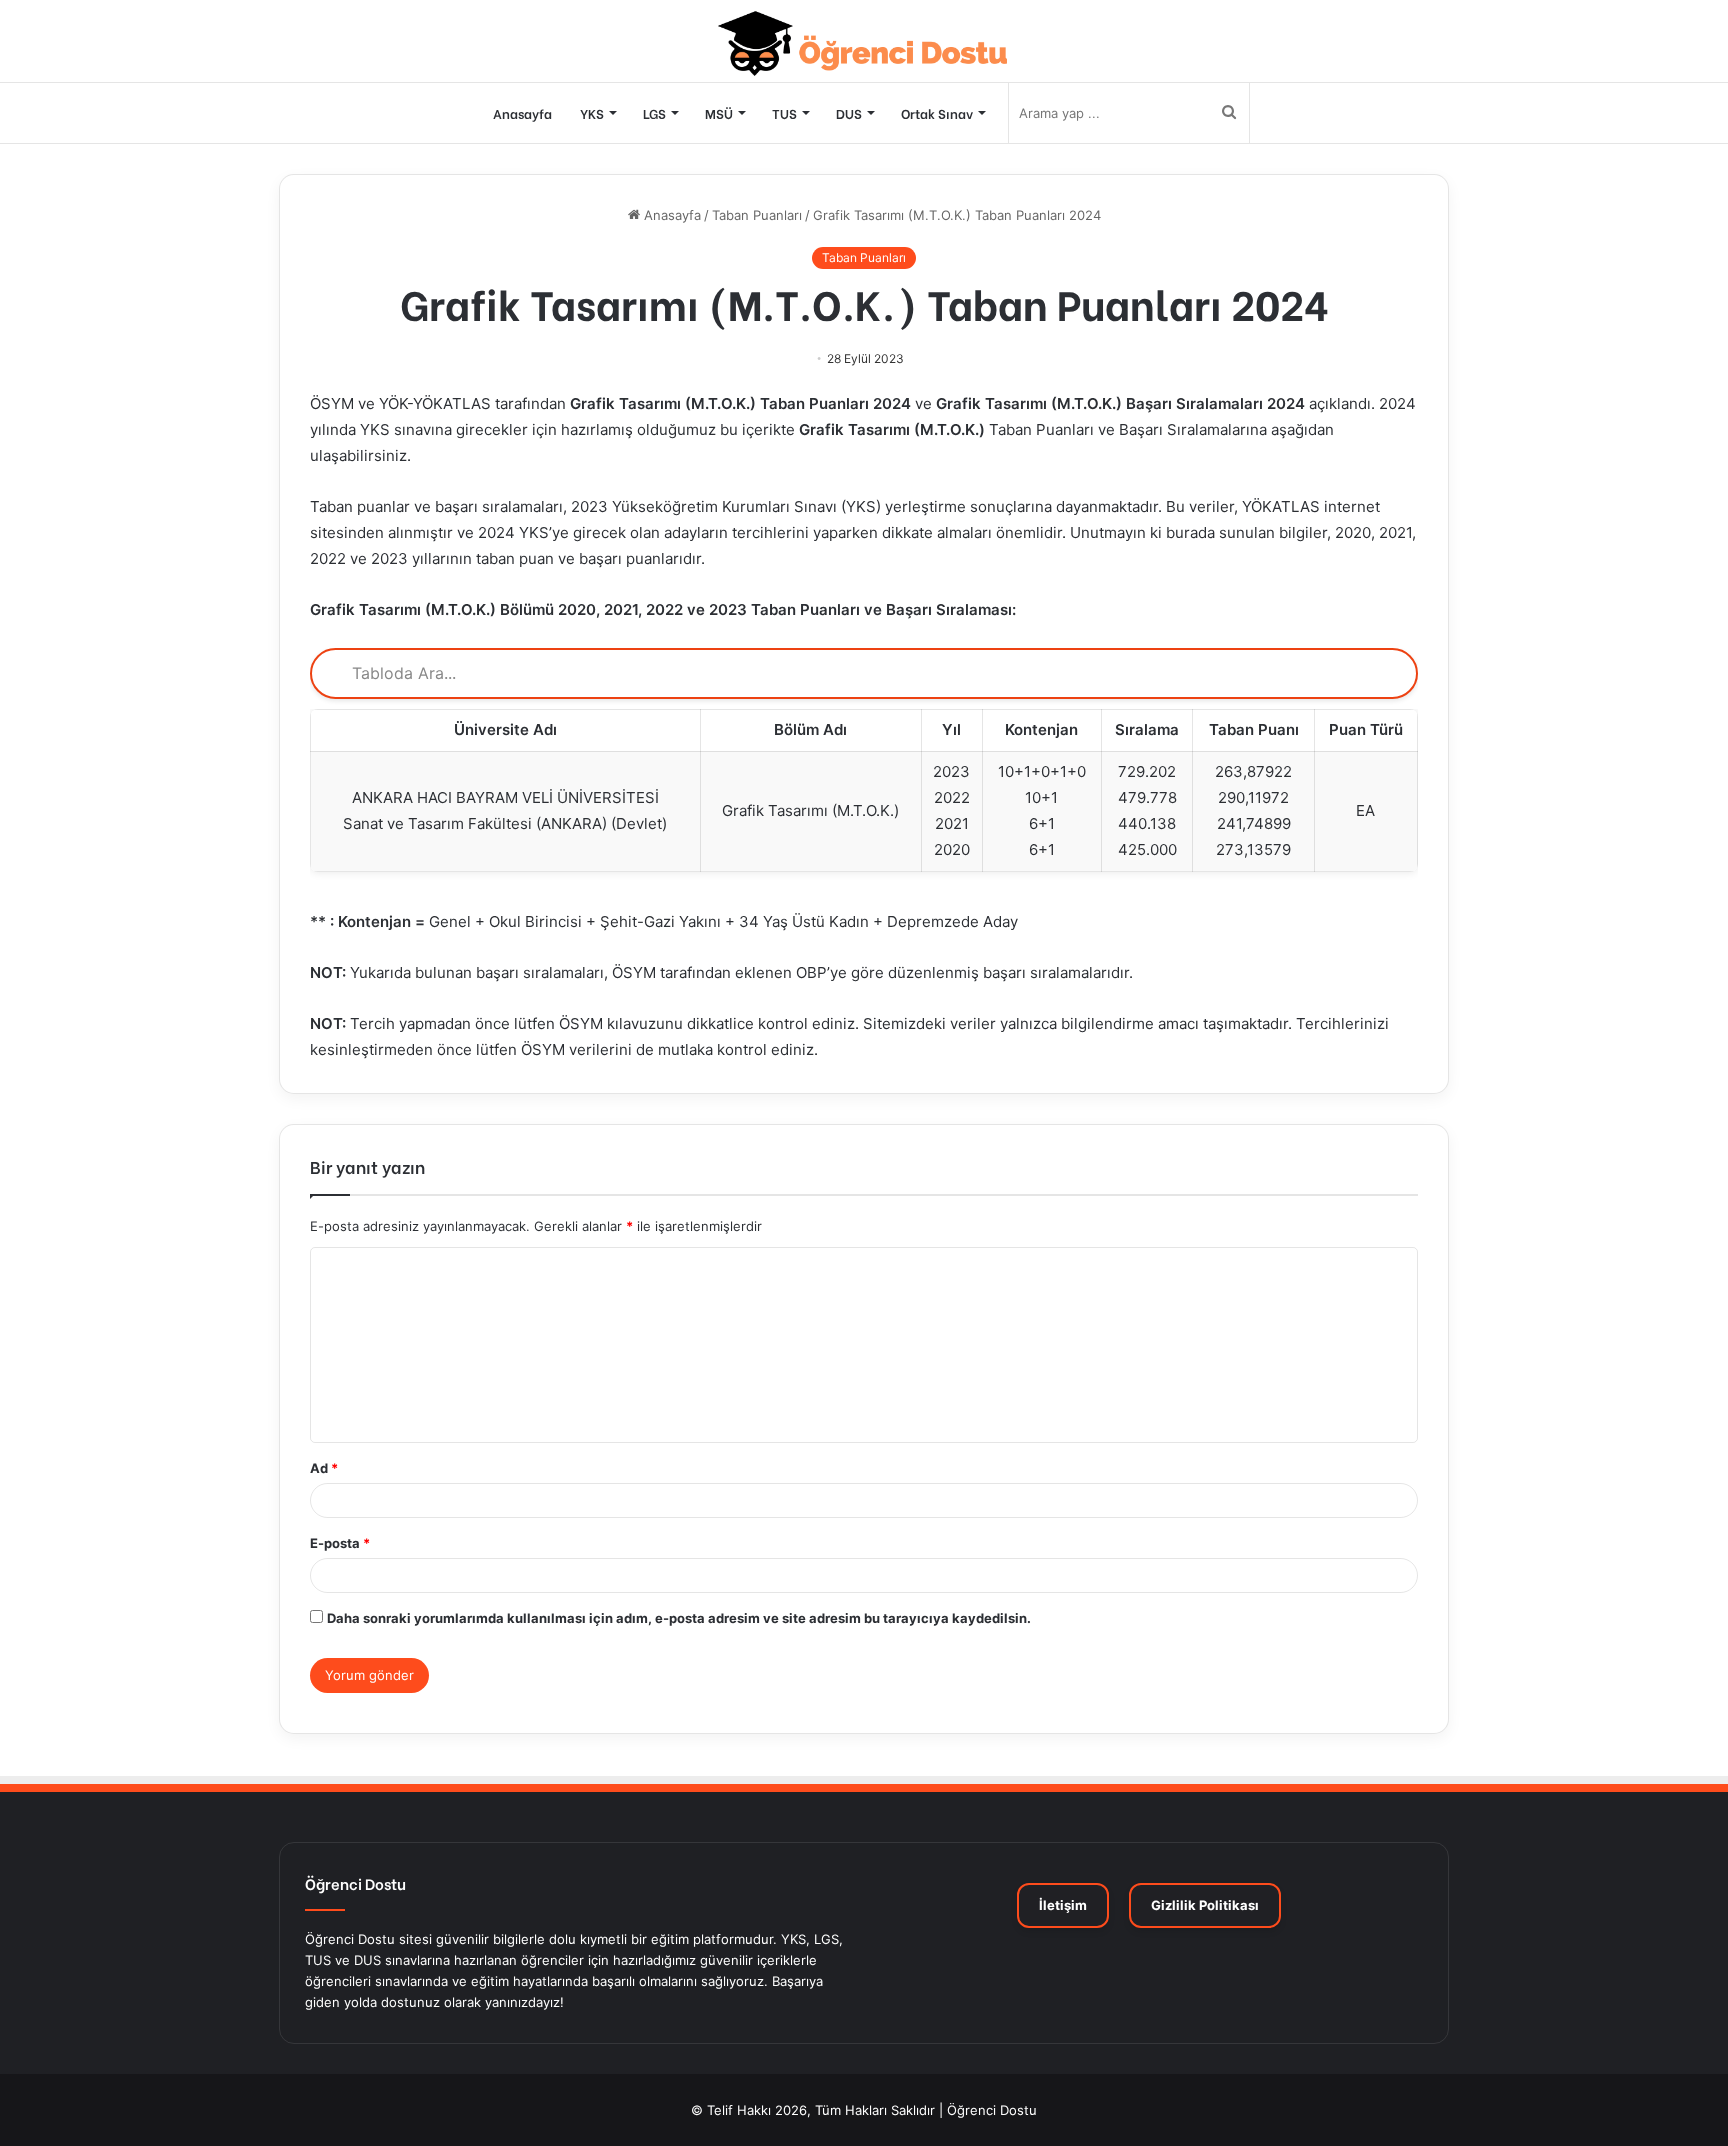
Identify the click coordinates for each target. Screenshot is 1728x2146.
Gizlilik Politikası (1205, 1905)
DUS (849, 112)
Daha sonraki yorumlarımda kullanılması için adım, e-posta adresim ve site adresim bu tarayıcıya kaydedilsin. (679, 1618)
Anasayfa (522, 112)
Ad (324, 1468)
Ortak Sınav (937, 112)
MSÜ (719, 112)
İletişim (1063, 1905)
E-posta (340, 1543)
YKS (592, 112)
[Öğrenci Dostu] (864, 43)
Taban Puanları (757, 215)
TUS (784, 112)
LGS (654, 112)
